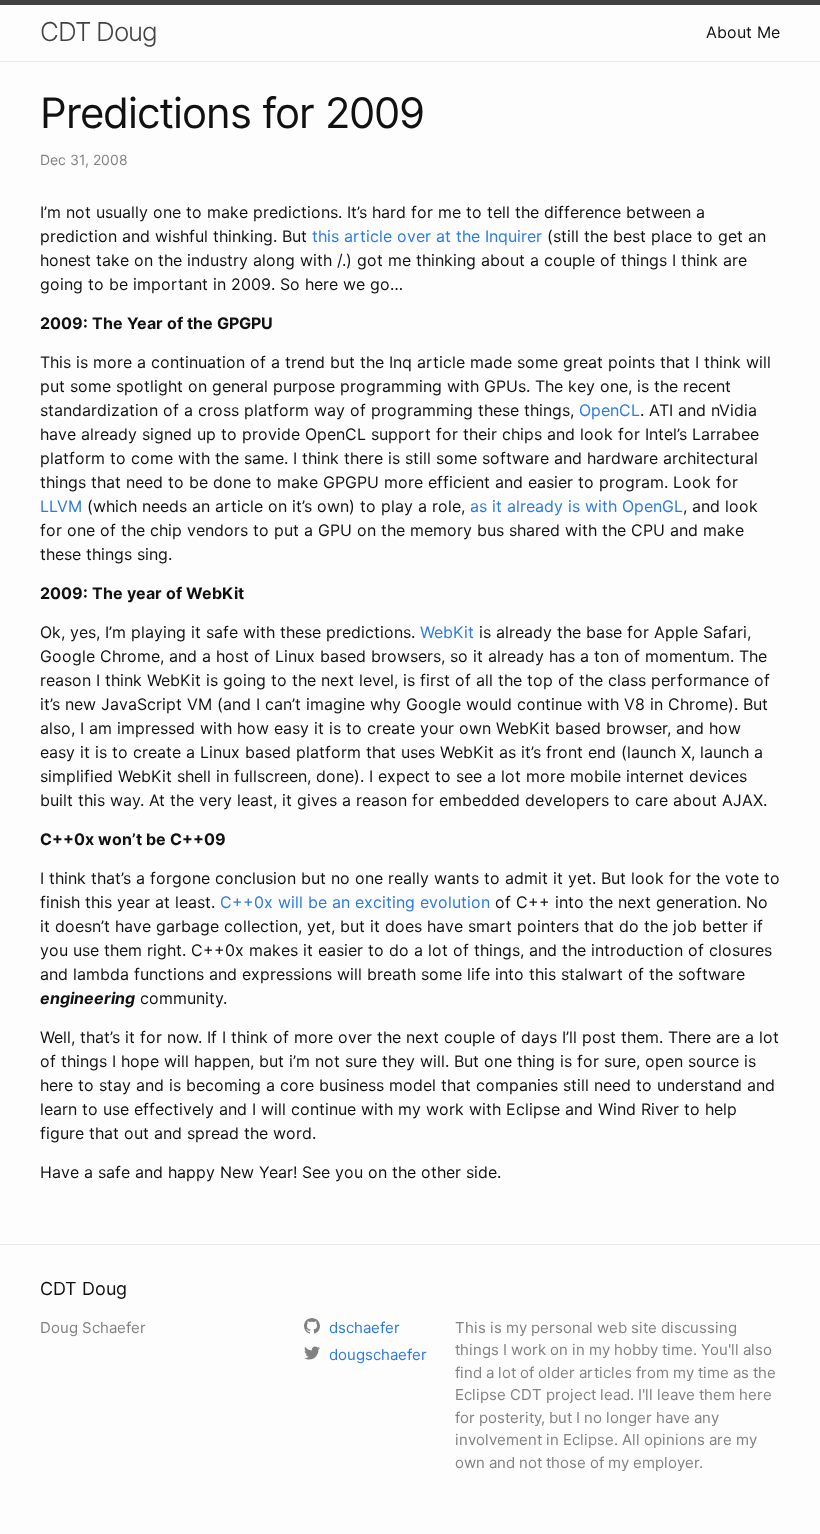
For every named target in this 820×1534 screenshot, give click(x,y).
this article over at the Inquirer (427, 236)
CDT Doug (98, 31)
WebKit (447, 632)
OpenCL (609, 410)
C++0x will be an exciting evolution (355, 902)
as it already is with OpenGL (576, 506)
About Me (743, 32)
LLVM (61, 506)
